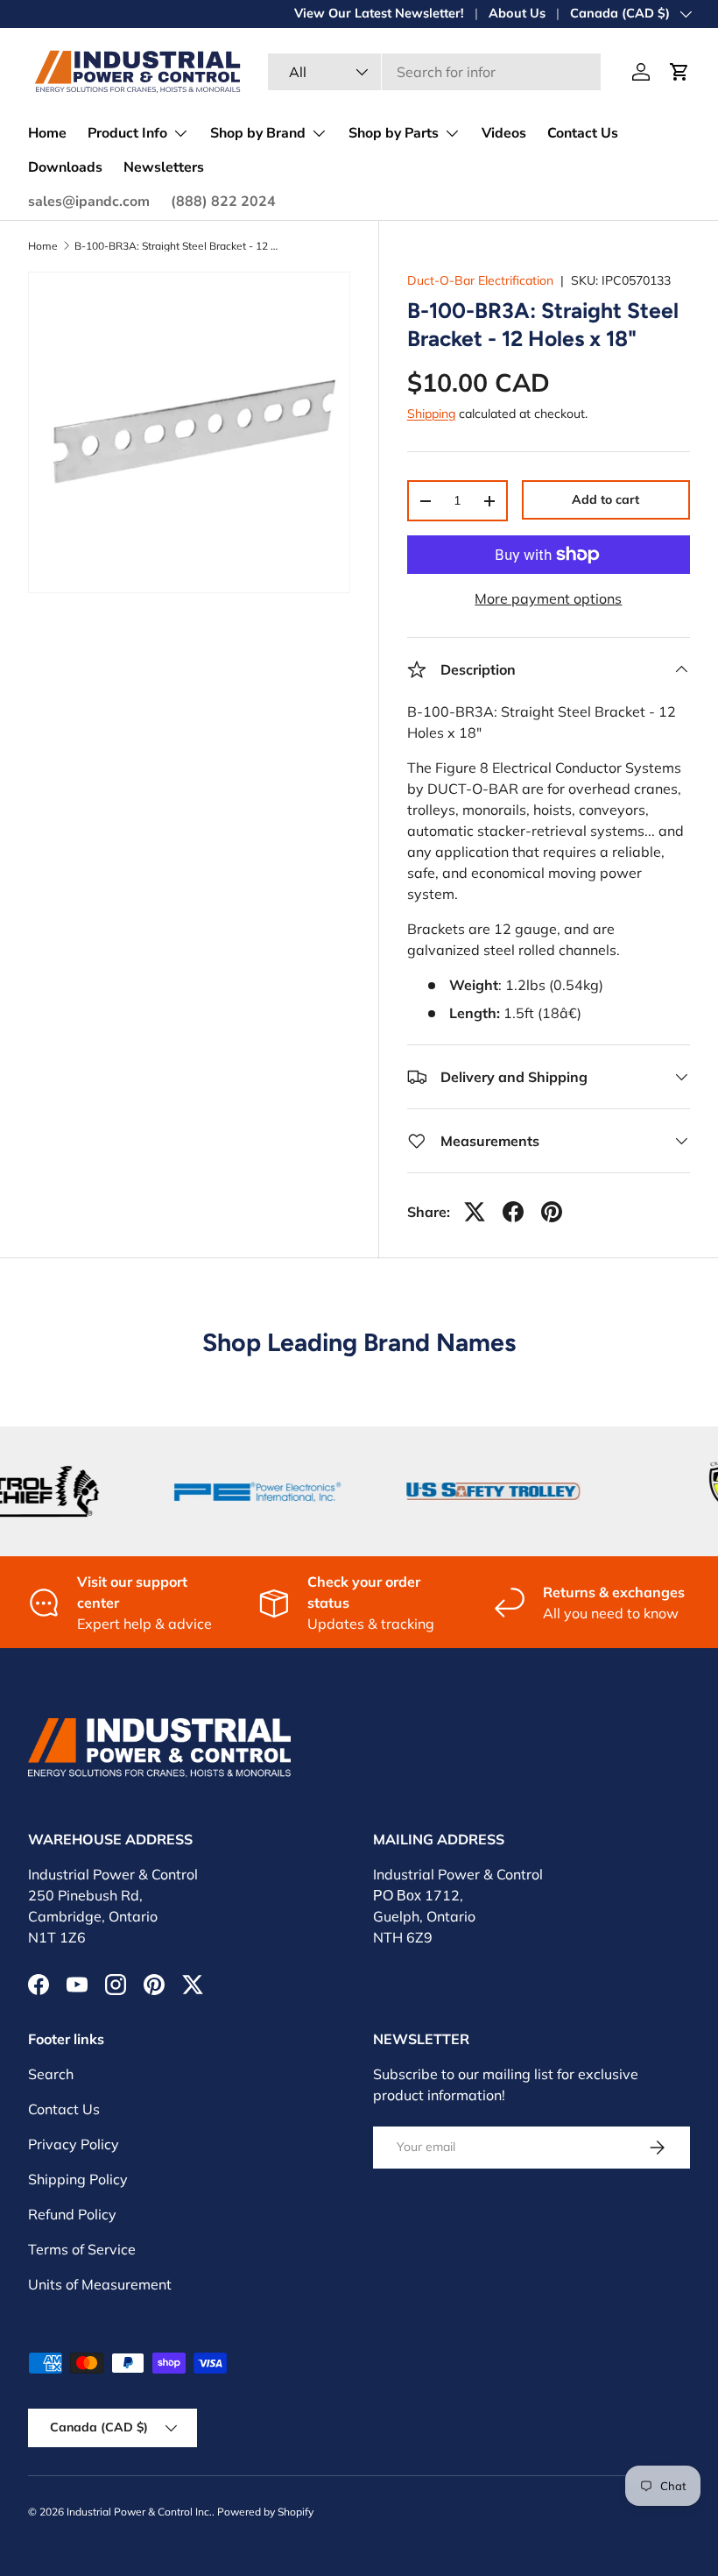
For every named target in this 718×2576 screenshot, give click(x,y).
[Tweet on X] (475, 1212)
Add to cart (605, 499)
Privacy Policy (74, 2144)
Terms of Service (82, 2249)
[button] (679, 72)
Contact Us (583, 133)
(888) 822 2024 (223, 202)
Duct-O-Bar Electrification (480, 280)
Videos (504, 133)
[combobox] (434, 72)
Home (47, 133)
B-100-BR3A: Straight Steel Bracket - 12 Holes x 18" (179, 246)
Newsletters (164, 167)
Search (51, 2074)
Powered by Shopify (265, 2512)
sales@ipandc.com (89, 202)
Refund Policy (72, 2214)
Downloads (65, 167)
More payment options (548, 598)
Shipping (431, 414)
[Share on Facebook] (513, 1212)
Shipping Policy (78, 2179)
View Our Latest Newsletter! (379, 13)
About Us (517, 13)
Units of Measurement (100, 2284)
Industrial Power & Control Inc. (139, 2512)
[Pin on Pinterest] (552, 1212)
